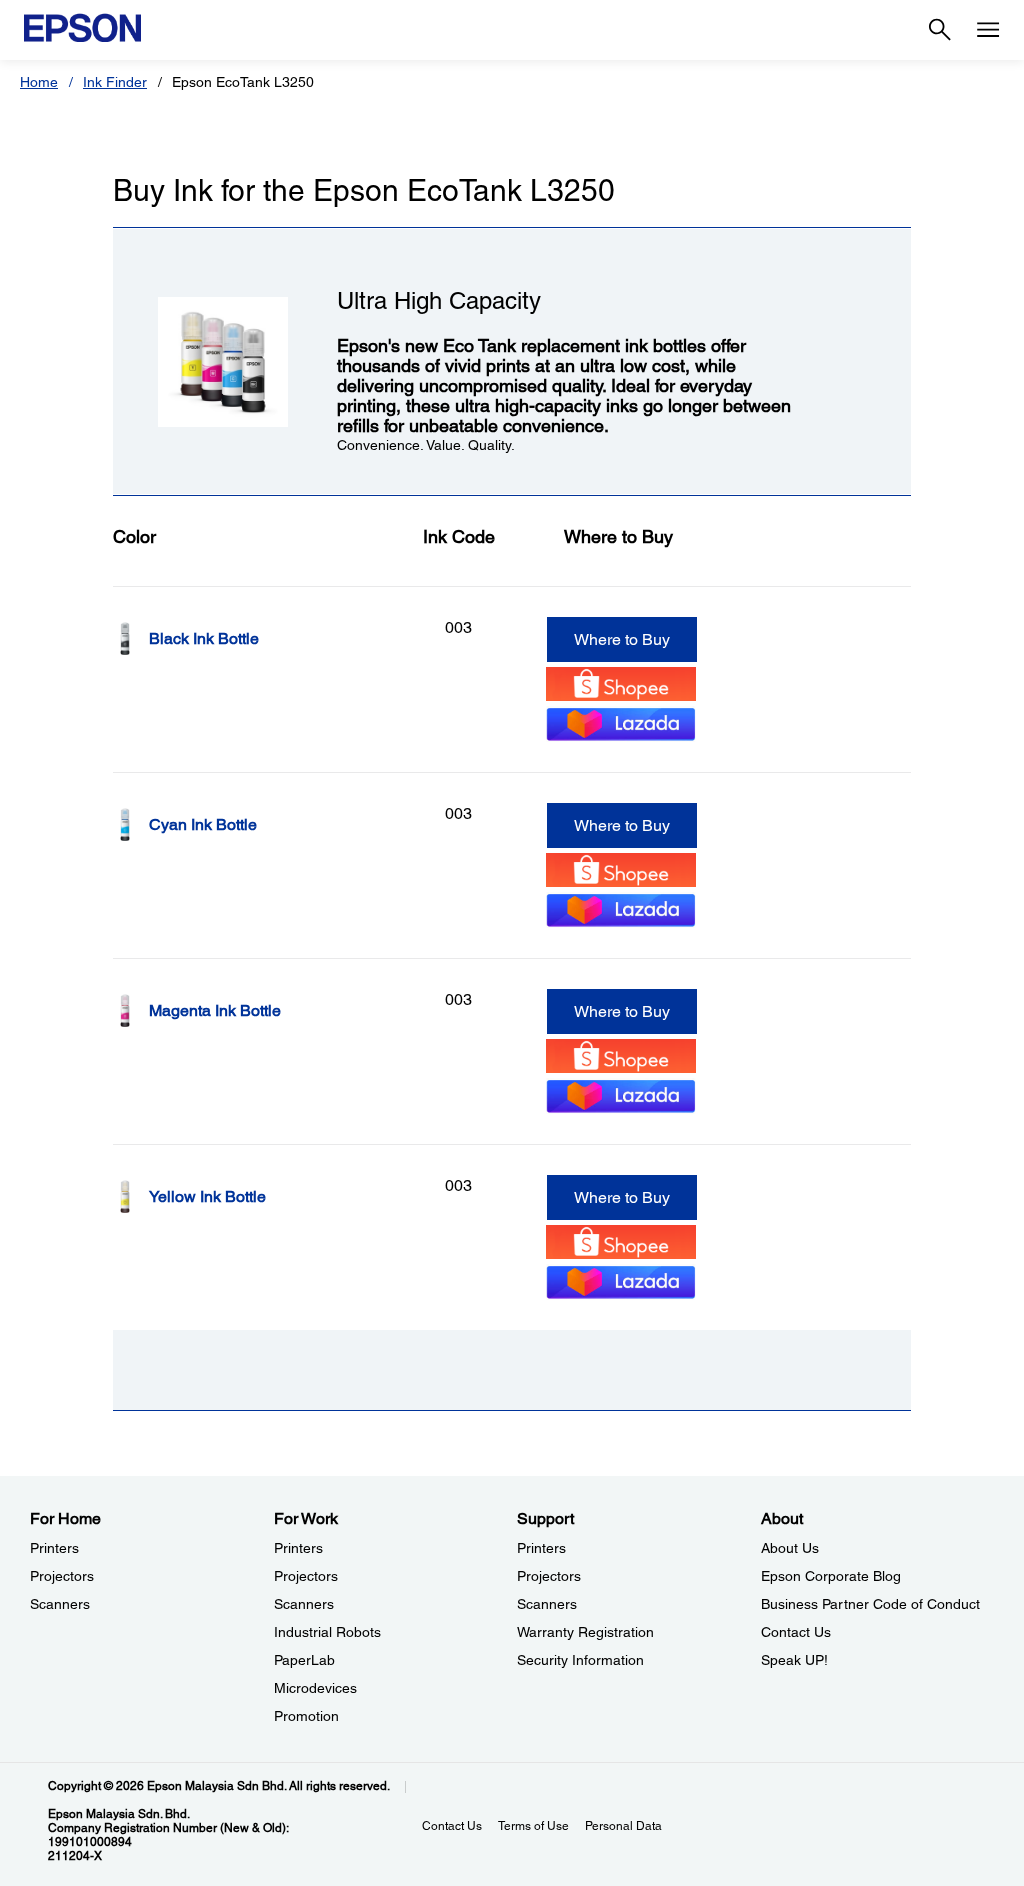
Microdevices (315, 1688)
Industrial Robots (327, 1632)
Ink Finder (115, 82)
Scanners (60, 1604)
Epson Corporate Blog (831, 1576)
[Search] (940, 30)
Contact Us (796, 1632)
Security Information (580, 1660)
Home (39, 82)
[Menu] (988, 30)
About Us (790, 1548)
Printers (54, 1548)
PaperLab (304, 1660)
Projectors (62, 1576)
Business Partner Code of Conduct (870, 1604)
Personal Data (623, 1826)
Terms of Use (533, 1826)
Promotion (306, 1716)
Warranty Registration (585, 1632)
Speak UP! (794, 1660)
